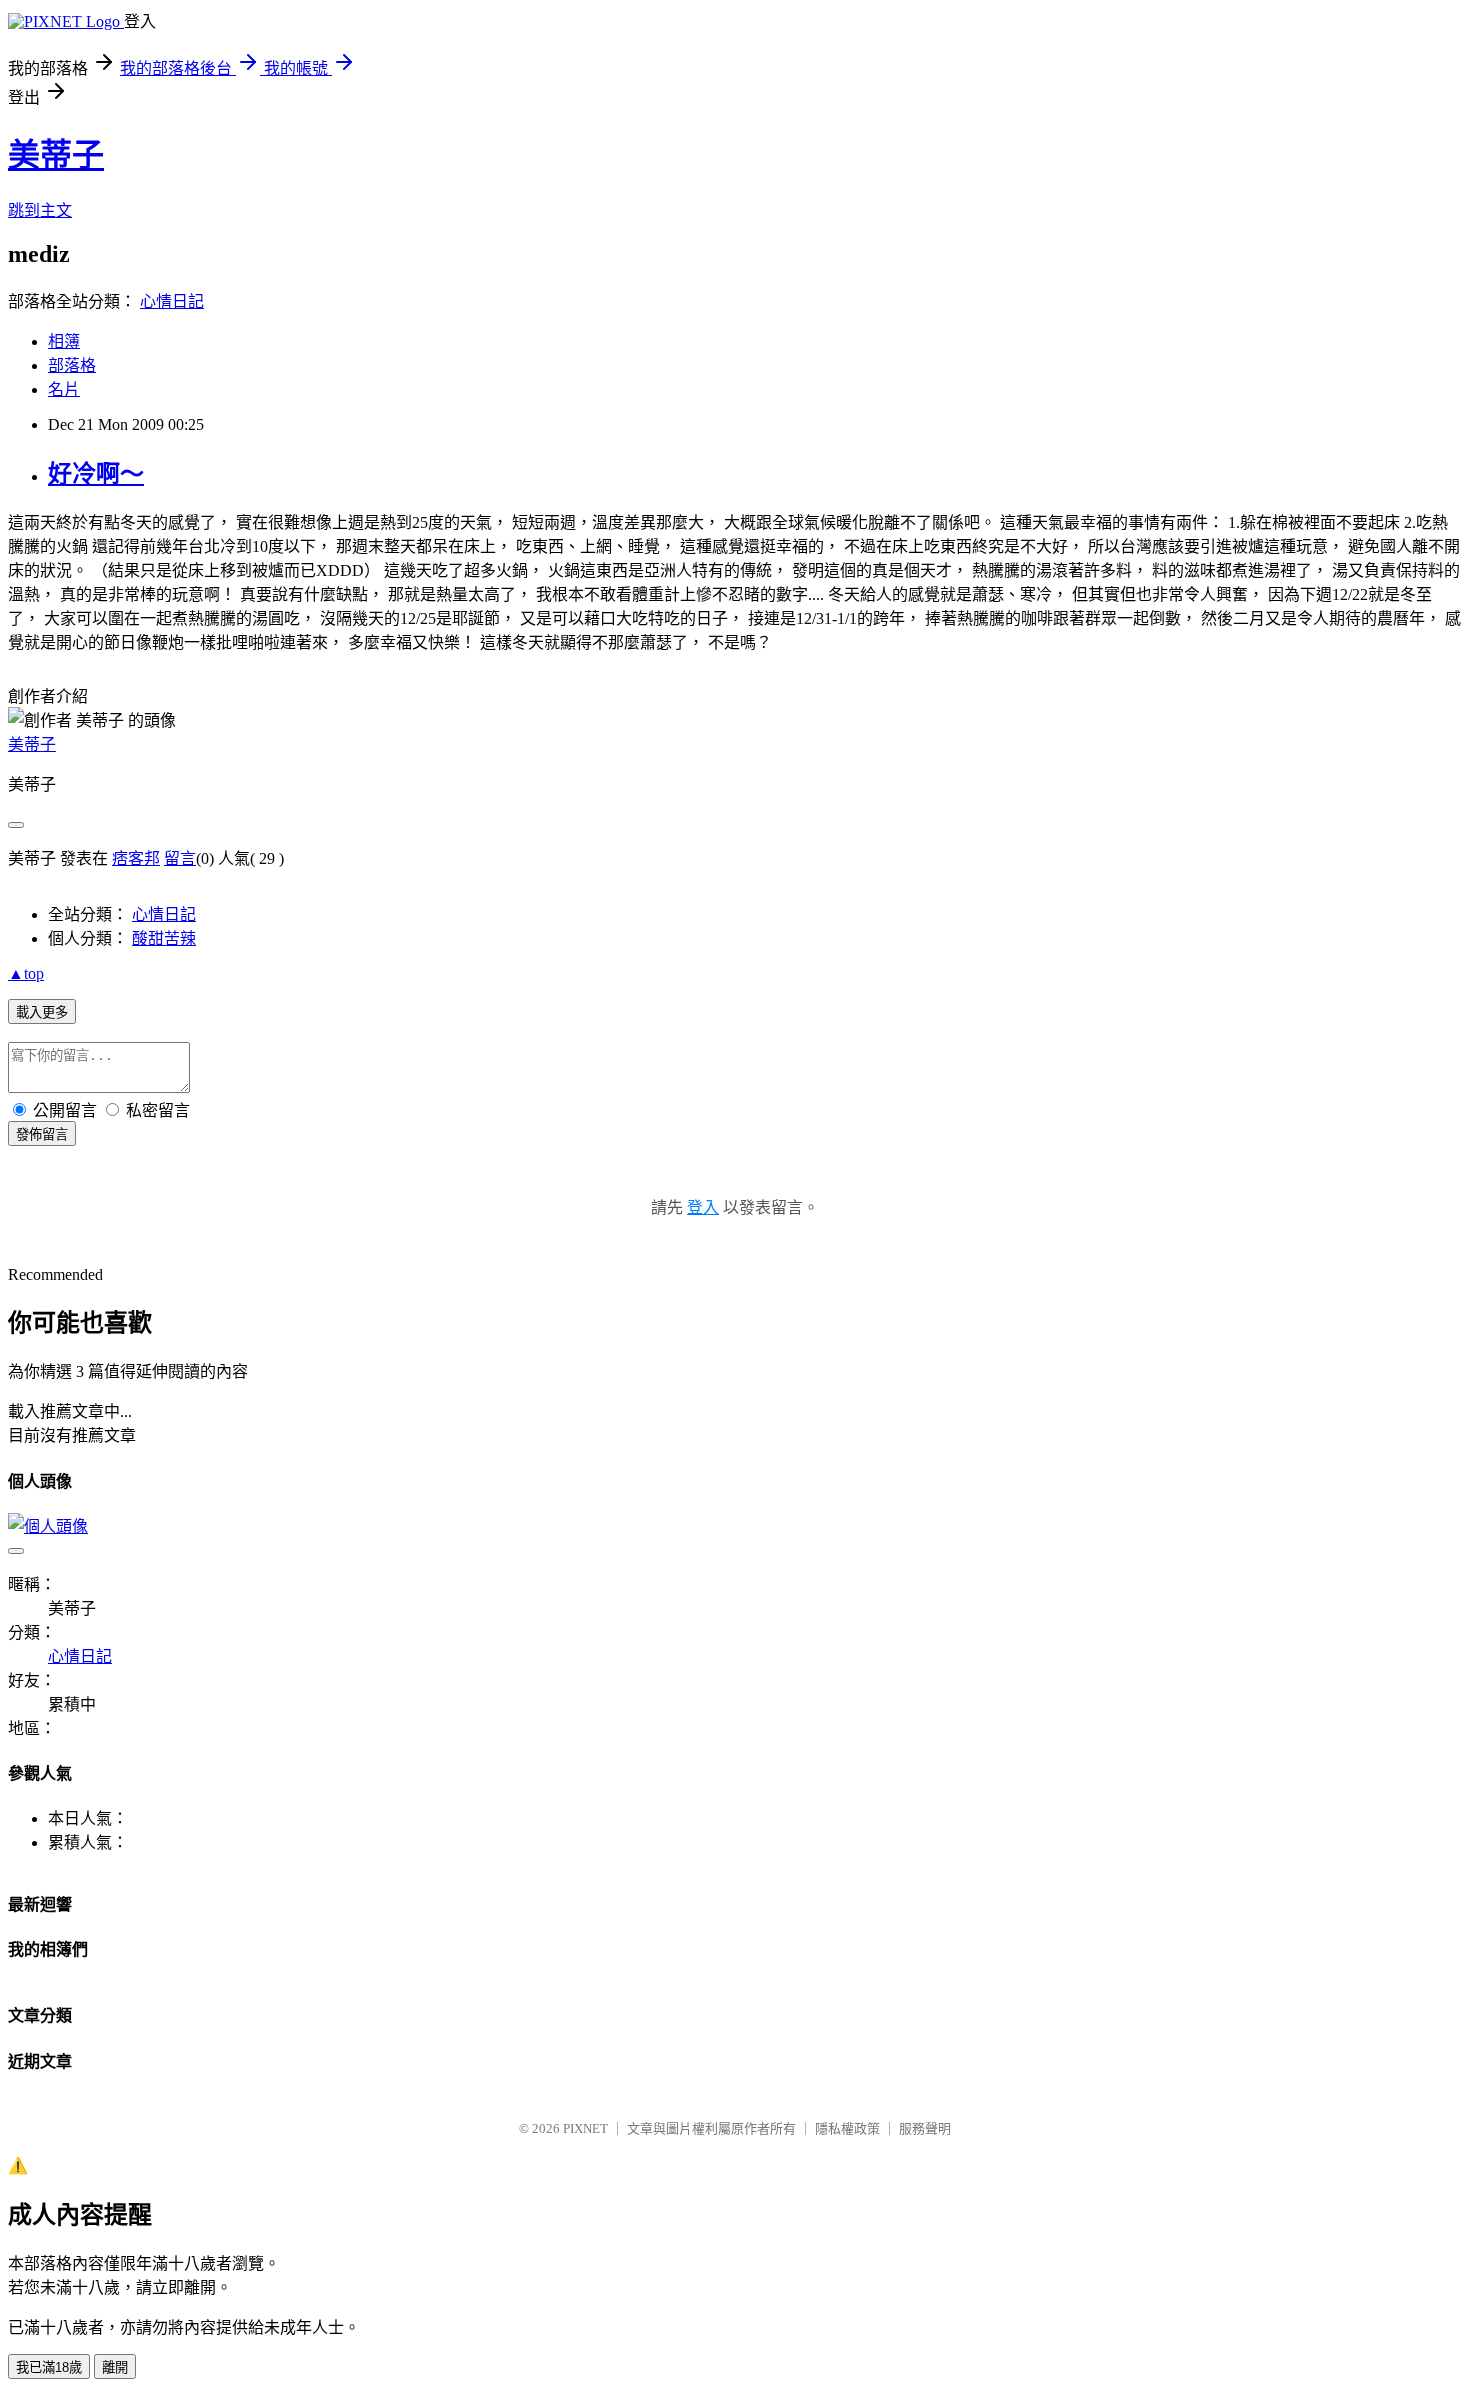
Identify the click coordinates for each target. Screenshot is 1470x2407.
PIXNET (585, 2128)
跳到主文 (40, 210)
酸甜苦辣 (164, 938)
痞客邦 (136, 858)
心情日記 (172, 301)
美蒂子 (56, 155)
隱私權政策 (847, 2128)
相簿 (64, 341)
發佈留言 (42, 1134)
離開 (115, 2367)
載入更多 (42, 1012)
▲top (26, 973)
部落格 (72, 365)
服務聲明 (925, 2128)
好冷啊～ (96, 474)
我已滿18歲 (49, 2367)
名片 (64, 389)
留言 (180, 858)
